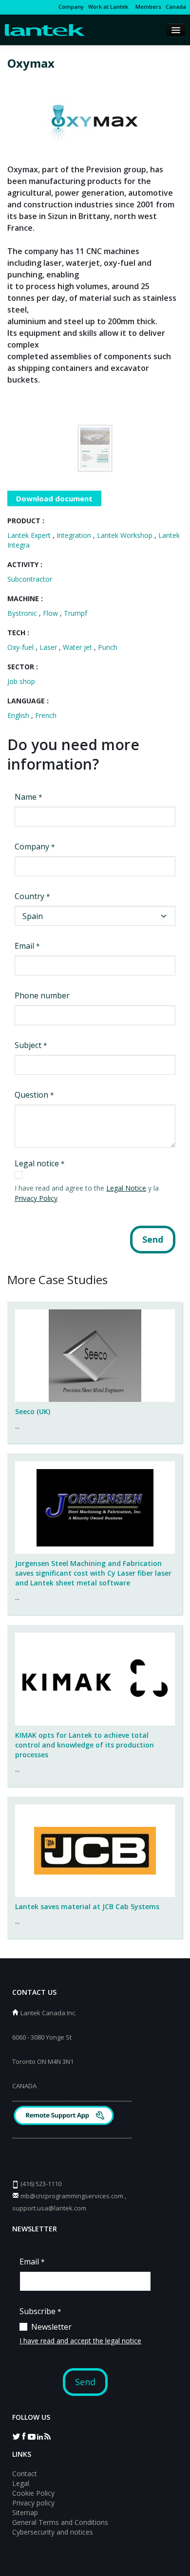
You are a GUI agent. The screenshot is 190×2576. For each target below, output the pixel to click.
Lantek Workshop (126, 535)
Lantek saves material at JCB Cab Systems (87, 1906)
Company (71, 7)
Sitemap (25, 2512)
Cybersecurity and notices (53, 2532)
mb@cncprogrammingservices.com (72, 2196)
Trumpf (76, 613)
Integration (75, 535)
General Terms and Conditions (60, 2522)
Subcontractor (30, 579)
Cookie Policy (33, 2493)
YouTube (32, 2436)
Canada (176, 7)
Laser (49, 647)
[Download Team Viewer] (65, 2117)
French (46, 715)
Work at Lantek (108, 7)
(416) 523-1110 (41, 2184)
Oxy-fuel (21, 647)
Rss (47, 2436)
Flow (51, 613)
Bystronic (23, 613)
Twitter (16, 2436)
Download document (54, 498)
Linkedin (39, 2436)
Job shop (21, 681)
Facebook (24, 2436)
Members (147, 7)
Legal (21, 2483)
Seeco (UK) (33, 1411)
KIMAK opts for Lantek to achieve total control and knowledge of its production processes (85, 1745)
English (19, 715)
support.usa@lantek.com (49, 2208)
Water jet (78, 647)
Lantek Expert (30, 535)
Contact (25, 2474)
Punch (108, 647)
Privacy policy (33, 2503)
